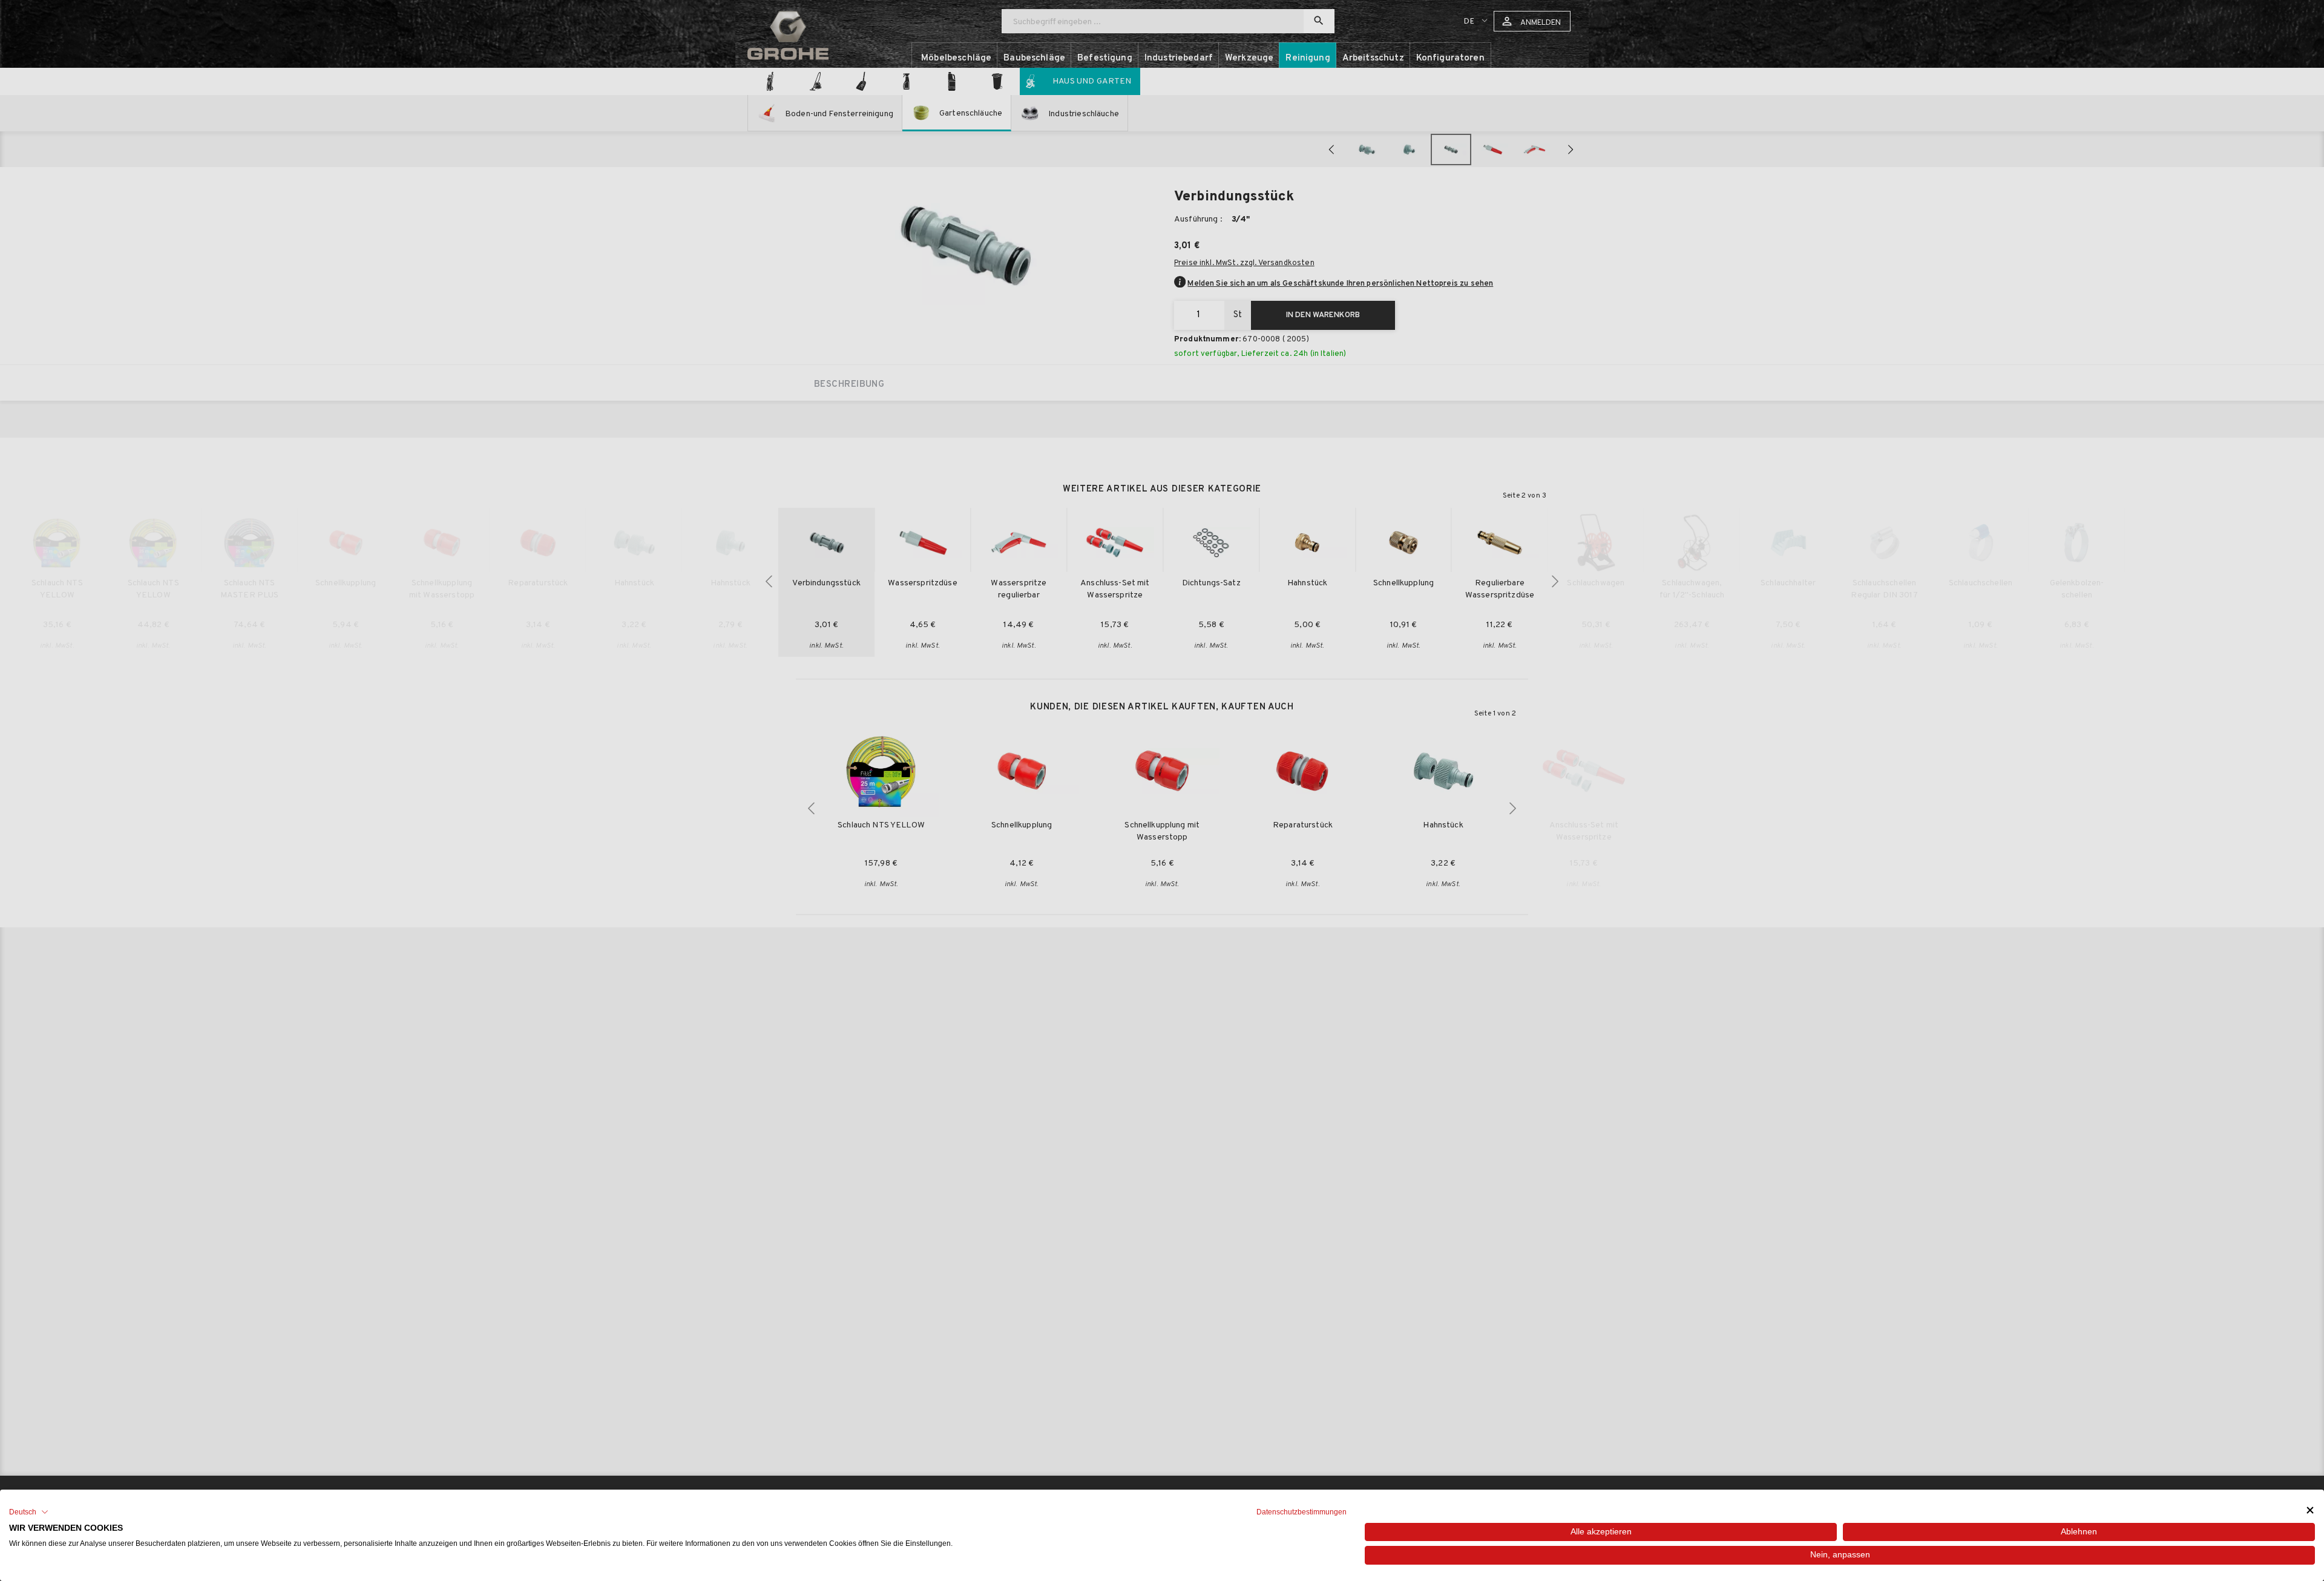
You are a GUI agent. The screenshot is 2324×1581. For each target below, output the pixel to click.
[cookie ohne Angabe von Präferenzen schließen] (2310, 1510)
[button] (29, 1512)
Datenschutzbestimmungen (1302, 1512)
